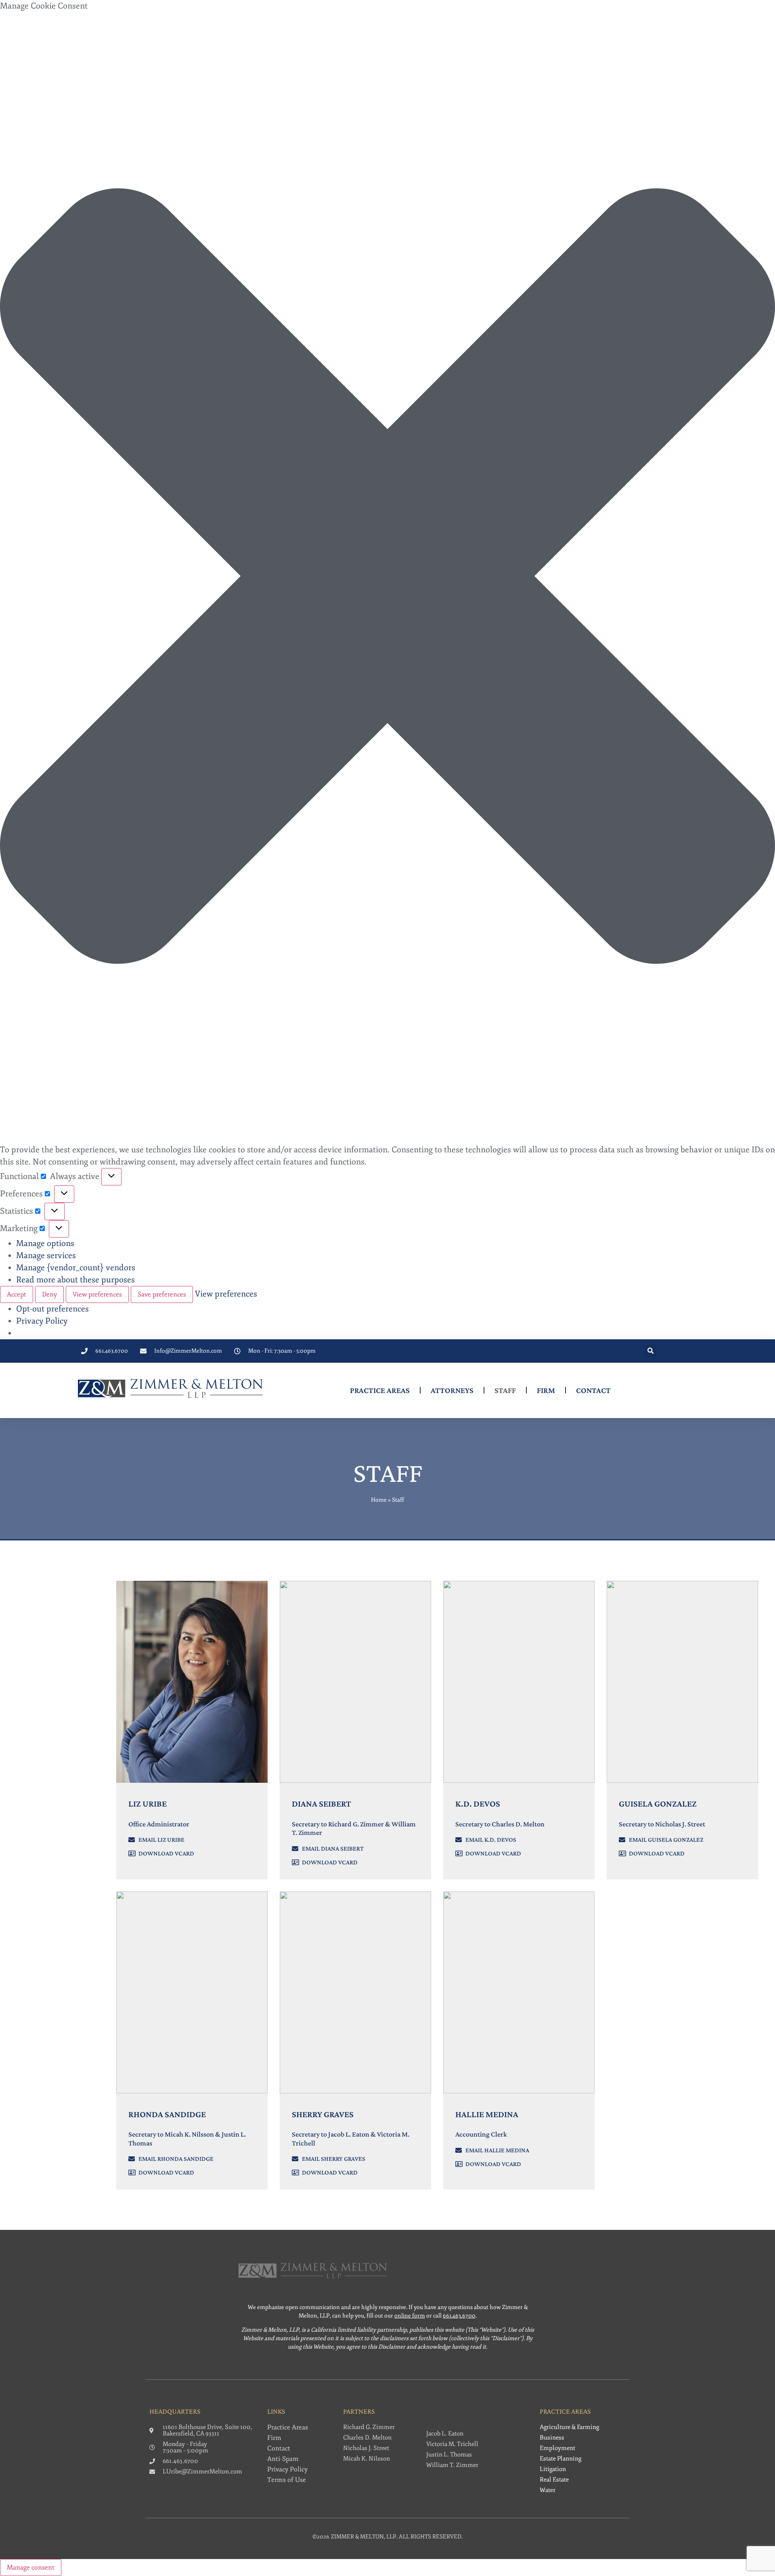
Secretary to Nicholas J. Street (662, 1824)
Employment (557, 2448)
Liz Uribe (148, 1804)
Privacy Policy (42, 1321)
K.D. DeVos (478, 1804)
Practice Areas (380, 1390)
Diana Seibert (322, 1804)
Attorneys (452, 1390)
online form (410, 2316)
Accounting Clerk (481, 2134)
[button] (387, 578)
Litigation (553, 2469)
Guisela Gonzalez (658, 1804)
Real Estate (554, 2480)
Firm (546, 1390)
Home (379, 1500)
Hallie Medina (487, 2114)
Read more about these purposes (75, 1280)
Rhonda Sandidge (167, 2114)
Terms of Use (287, 2480)
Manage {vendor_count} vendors (76, 1268)
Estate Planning (560, 2459)
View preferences (97, 1294)
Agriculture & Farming (569, 2427)
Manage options (45, 1243)
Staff (505, 1390)
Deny (49, 1294)
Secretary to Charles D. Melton (500, 1824)
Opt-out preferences (52, 1309)
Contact (593, 1390)
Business (552, 2438)
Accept (17, 1294)
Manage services (46, 1255)
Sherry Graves (323, 2114)
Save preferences (162, 1294)
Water (548, 2490)
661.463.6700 (459, 2316)
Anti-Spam (283, 2459)
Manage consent (31, 2568)
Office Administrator (159, 1824)
